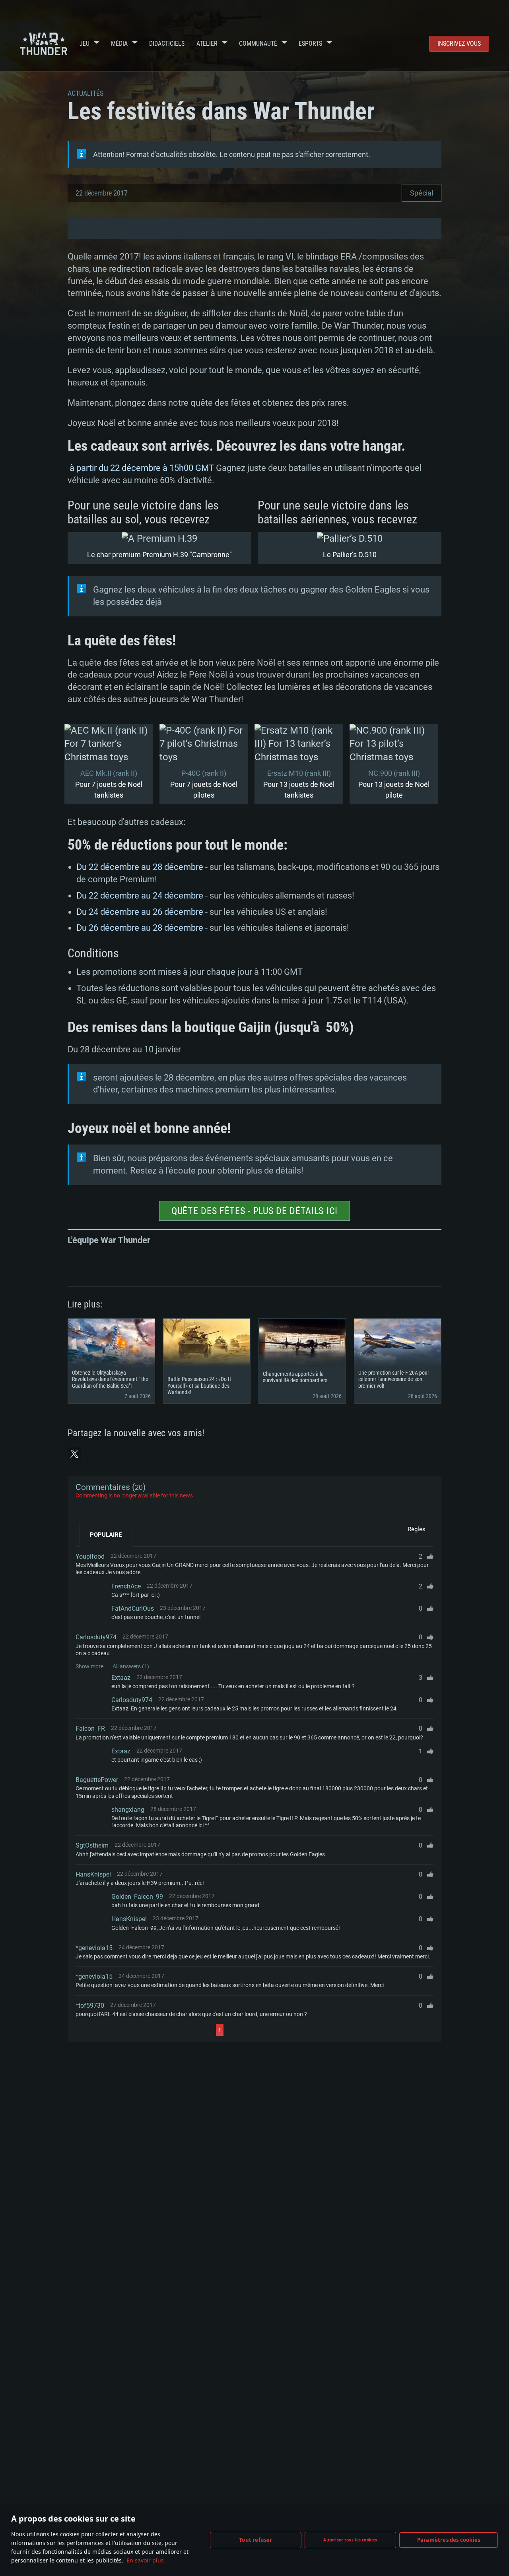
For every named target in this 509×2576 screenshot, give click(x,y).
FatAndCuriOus (133, 1609)
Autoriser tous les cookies (350, 2540)
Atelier (207, 44)
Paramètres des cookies (449, 2540)
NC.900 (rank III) (394, 773)
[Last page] (295, 2030)
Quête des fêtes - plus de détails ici (254, 1211)
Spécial (422, 193)
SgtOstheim (92, 1845)
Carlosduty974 (96, 1637)
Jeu (85, 44)
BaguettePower (97, 1780)
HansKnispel (93, 1874)
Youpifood (90, 1556)
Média (119, 44)
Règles (417, 1529)
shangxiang (128, 1810)
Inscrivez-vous (459, 44)
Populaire (106, 1535)
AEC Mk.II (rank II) (109, 773)
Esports (310, 44)
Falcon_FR (90, 1729)
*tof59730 (90, 2006)
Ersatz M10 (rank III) (299, 773)
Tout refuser (255, 2540)
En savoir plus (145, 2560)
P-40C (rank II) (204, 773)
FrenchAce (126, 1586)
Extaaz (121, 1678)
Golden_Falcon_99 (137, 1897)
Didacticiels (167, 44)
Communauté (258, 44)
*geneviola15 (94, 1948)
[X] (74, 1454)
